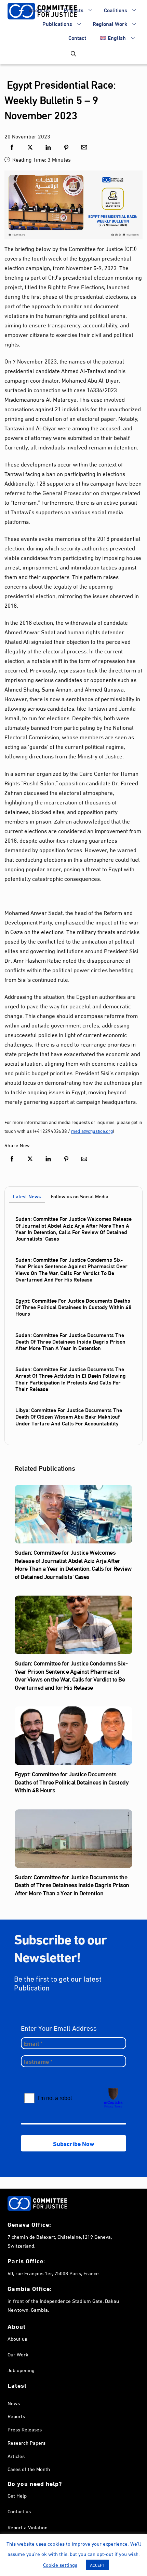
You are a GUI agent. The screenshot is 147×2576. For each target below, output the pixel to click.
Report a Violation (28, 2527)
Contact (77, 37)
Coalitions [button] (116, 10)
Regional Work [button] (110, 23)
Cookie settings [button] (60, 2564)
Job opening (21, 2370)
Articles (16, 2456)
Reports (16, 2416)
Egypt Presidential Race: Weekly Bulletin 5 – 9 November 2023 (60, 99)
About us (39, 10)
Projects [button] (73, 10)
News (14, 2403)
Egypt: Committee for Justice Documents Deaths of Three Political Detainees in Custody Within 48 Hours (73, 1307)
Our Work (18, 2354)
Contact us (19, 2511)
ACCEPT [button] (97, 2565)
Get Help (17, 2495)
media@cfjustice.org (92, 1131)
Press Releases (25, 2429)
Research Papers (26, 2442)
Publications (57, 23)
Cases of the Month (29, 2469)
